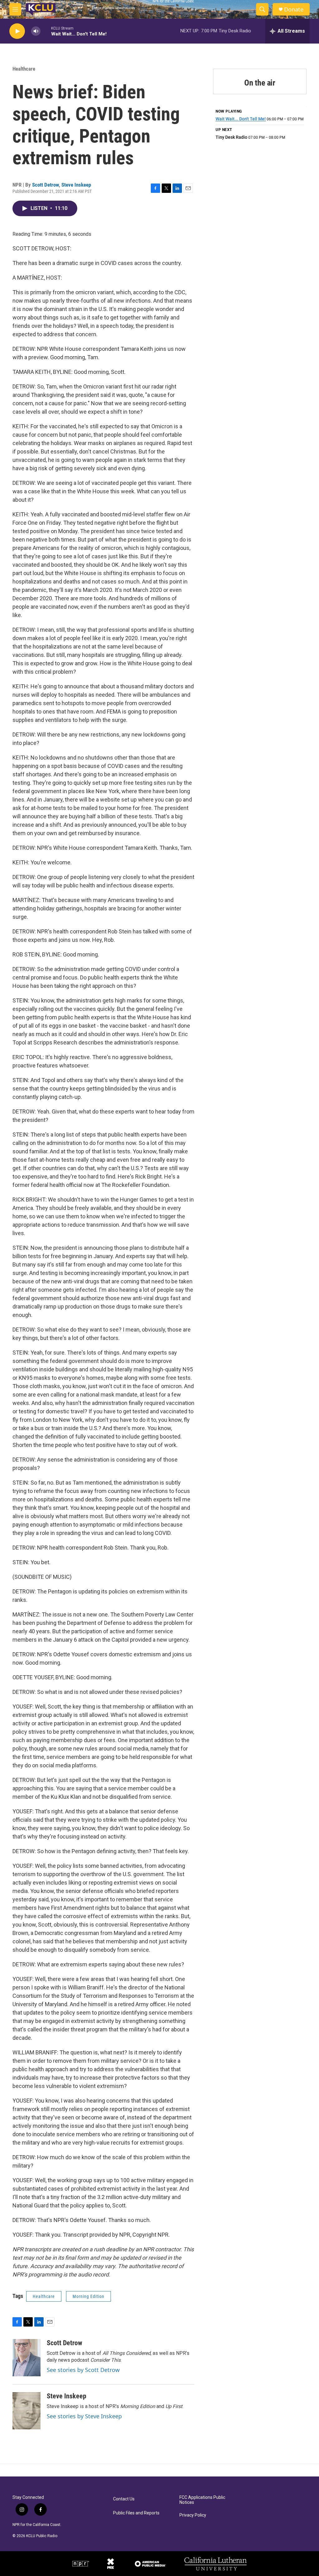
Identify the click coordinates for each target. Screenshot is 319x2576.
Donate (294, 9)
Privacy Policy (193, 2515)
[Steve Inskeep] (26, 2411)
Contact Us (124, 2499)
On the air (260, 83)
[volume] (36, 31)
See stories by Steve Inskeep (84, 2416)
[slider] (46, 31)
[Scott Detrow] (26, 2358)
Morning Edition (88, 2296)
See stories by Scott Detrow (83, 2370)
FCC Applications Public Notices (202, 2500)
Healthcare (24, 69)
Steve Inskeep (76, 185)
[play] (17, 31)
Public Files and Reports (136, 2513)
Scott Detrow (45, 185)
